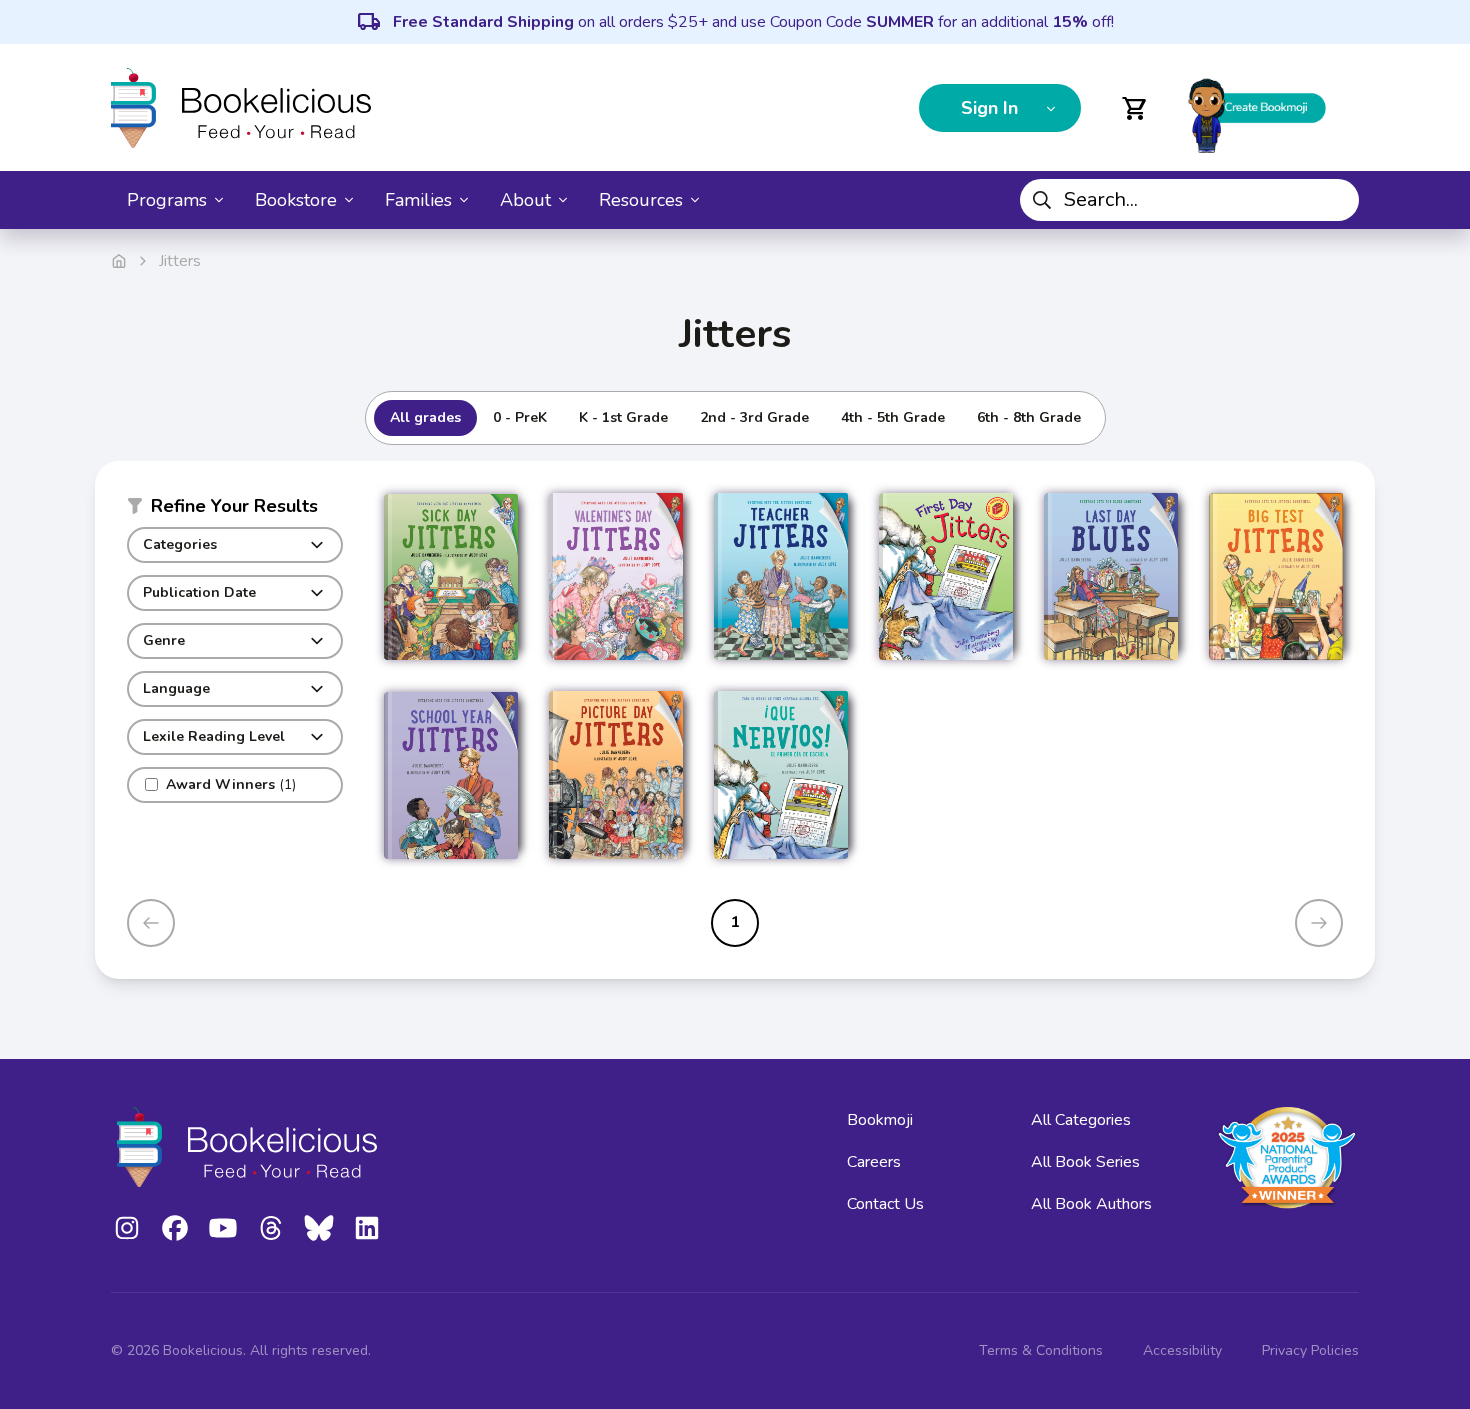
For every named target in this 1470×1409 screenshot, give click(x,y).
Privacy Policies (1310, 1350)
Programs (167, 200)
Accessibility (1182, 1350)
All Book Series (1085, 1162)
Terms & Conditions (1041, 1350)
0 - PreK (520, 417)
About (525, 200)
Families (418, 200)
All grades (425, 417)
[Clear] (1336, 200)
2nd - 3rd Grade (754, 417)
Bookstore (296, 200)
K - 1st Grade (623, 417)
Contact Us (885, 1204)
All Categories (1081, 1120)
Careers (874, 1162)
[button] (235, 510)
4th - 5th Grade (893, 417)
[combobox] (1189, 200)
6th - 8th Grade (1029, 417)
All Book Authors (1091, 1204)
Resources (641, 200)
